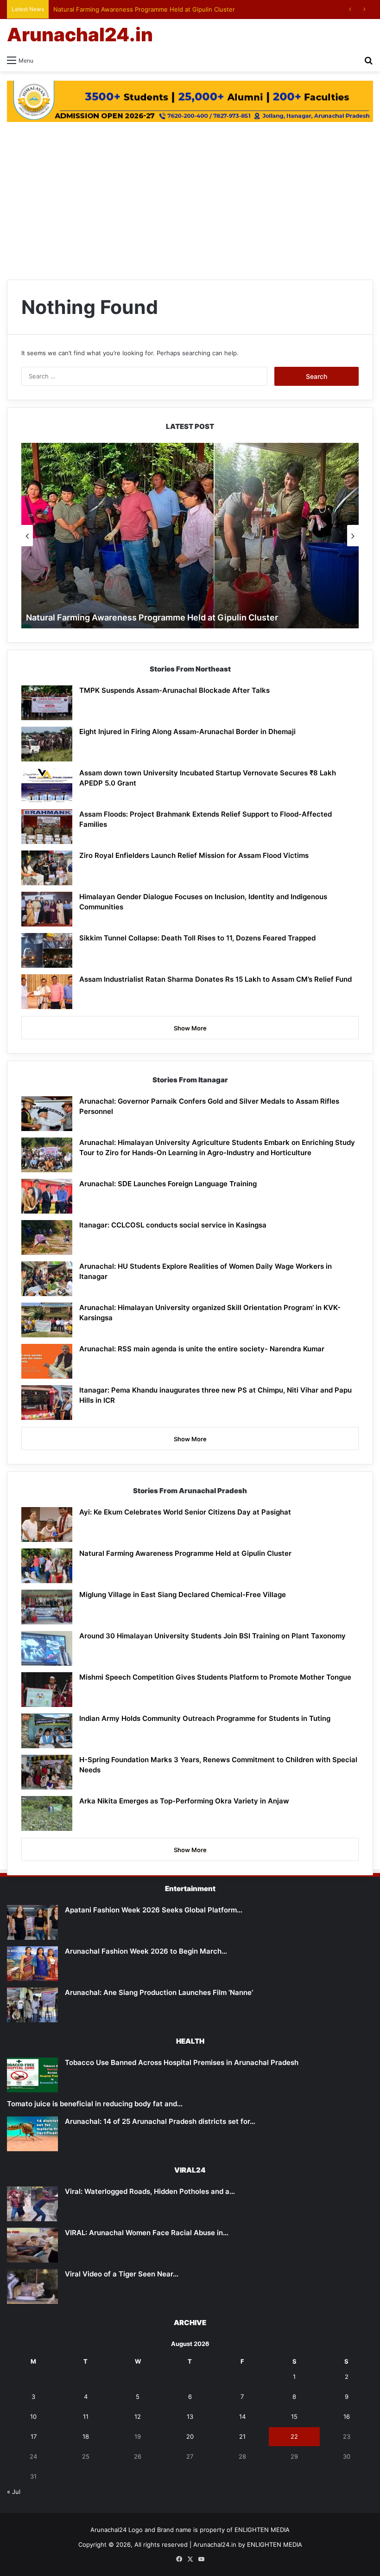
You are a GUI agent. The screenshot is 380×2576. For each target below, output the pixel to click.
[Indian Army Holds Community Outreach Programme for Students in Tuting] (47, 1731)
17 (34, 2436)
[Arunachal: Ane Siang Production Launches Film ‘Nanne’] (32, 2005)
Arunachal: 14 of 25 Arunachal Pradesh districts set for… (160, 2121)
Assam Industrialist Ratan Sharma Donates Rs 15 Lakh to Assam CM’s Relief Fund (215, 979)
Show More (190, 1028)
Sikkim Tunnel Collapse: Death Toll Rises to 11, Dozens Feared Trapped (197, 938)
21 (242, 2436)
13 (190, 2416)
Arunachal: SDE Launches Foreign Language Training (168, 1184)
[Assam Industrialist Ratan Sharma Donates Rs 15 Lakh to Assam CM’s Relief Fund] (47, 992)
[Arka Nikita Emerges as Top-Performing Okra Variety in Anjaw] (47, 1813)
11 (86, 2416)
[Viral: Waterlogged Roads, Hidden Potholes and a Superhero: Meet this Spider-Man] (32, 2204)
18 (86, 2436)
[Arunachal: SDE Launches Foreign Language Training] (47, 1196)
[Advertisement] (190, 201)
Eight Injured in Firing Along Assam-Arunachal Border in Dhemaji (187, 732)
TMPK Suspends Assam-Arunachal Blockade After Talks (174, 690)
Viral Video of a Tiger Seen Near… (122, 2274)
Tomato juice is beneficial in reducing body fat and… (95, 2104)
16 (347, 2416)
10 (33, 2416)
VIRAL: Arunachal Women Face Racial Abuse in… (147, 2233)
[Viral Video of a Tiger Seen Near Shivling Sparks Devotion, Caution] (32, 2286)
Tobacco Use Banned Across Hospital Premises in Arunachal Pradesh (182, 2062)
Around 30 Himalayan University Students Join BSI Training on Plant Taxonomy (212, 1636)
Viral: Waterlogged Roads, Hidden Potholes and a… (150, 2191)
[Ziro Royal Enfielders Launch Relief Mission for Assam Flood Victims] (47, 868)
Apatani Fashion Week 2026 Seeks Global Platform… (154, 1910)
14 (242, 2416)
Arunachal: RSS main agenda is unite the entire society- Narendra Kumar (202, 1349)
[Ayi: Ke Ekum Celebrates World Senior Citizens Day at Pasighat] (47, 1525)
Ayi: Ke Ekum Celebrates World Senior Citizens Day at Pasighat (185, 1512)
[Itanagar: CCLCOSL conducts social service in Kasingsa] (47, 1237)
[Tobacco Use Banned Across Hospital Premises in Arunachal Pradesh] (32, 2075)
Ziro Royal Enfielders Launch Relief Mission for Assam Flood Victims (194, 855)
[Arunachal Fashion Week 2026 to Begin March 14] (32, 1964)
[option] (190, 536)
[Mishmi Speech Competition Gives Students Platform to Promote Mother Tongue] (47, 1690)
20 (190, 2436)
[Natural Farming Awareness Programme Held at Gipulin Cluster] (47, 1566)
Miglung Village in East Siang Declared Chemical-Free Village (183, 1595)
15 (294, 2416)
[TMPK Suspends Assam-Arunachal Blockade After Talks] (47, 703)
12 (138, 2416)
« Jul (14, 2492)
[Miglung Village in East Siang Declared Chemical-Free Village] (47, 1607)
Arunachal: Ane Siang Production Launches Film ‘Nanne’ (159, 1992)
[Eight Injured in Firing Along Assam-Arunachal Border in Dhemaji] (47, 744)
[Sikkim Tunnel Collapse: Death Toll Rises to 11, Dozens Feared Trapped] (47, 950)
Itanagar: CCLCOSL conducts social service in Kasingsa (173, 1225)
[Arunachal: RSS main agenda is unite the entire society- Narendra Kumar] (47, 1361)
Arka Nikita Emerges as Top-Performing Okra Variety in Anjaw (184, 1801)
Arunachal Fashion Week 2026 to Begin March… (146, 1951)
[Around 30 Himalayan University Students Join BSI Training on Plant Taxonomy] (47, 1648)
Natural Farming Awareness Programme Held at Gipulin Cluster (144, 9)
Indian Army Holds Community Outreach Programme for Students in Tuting (205, 1718)
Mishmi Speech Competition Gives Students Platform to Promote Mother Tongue (215, 1677)
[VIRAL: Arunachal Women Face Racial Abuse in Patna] (32, 2245)
